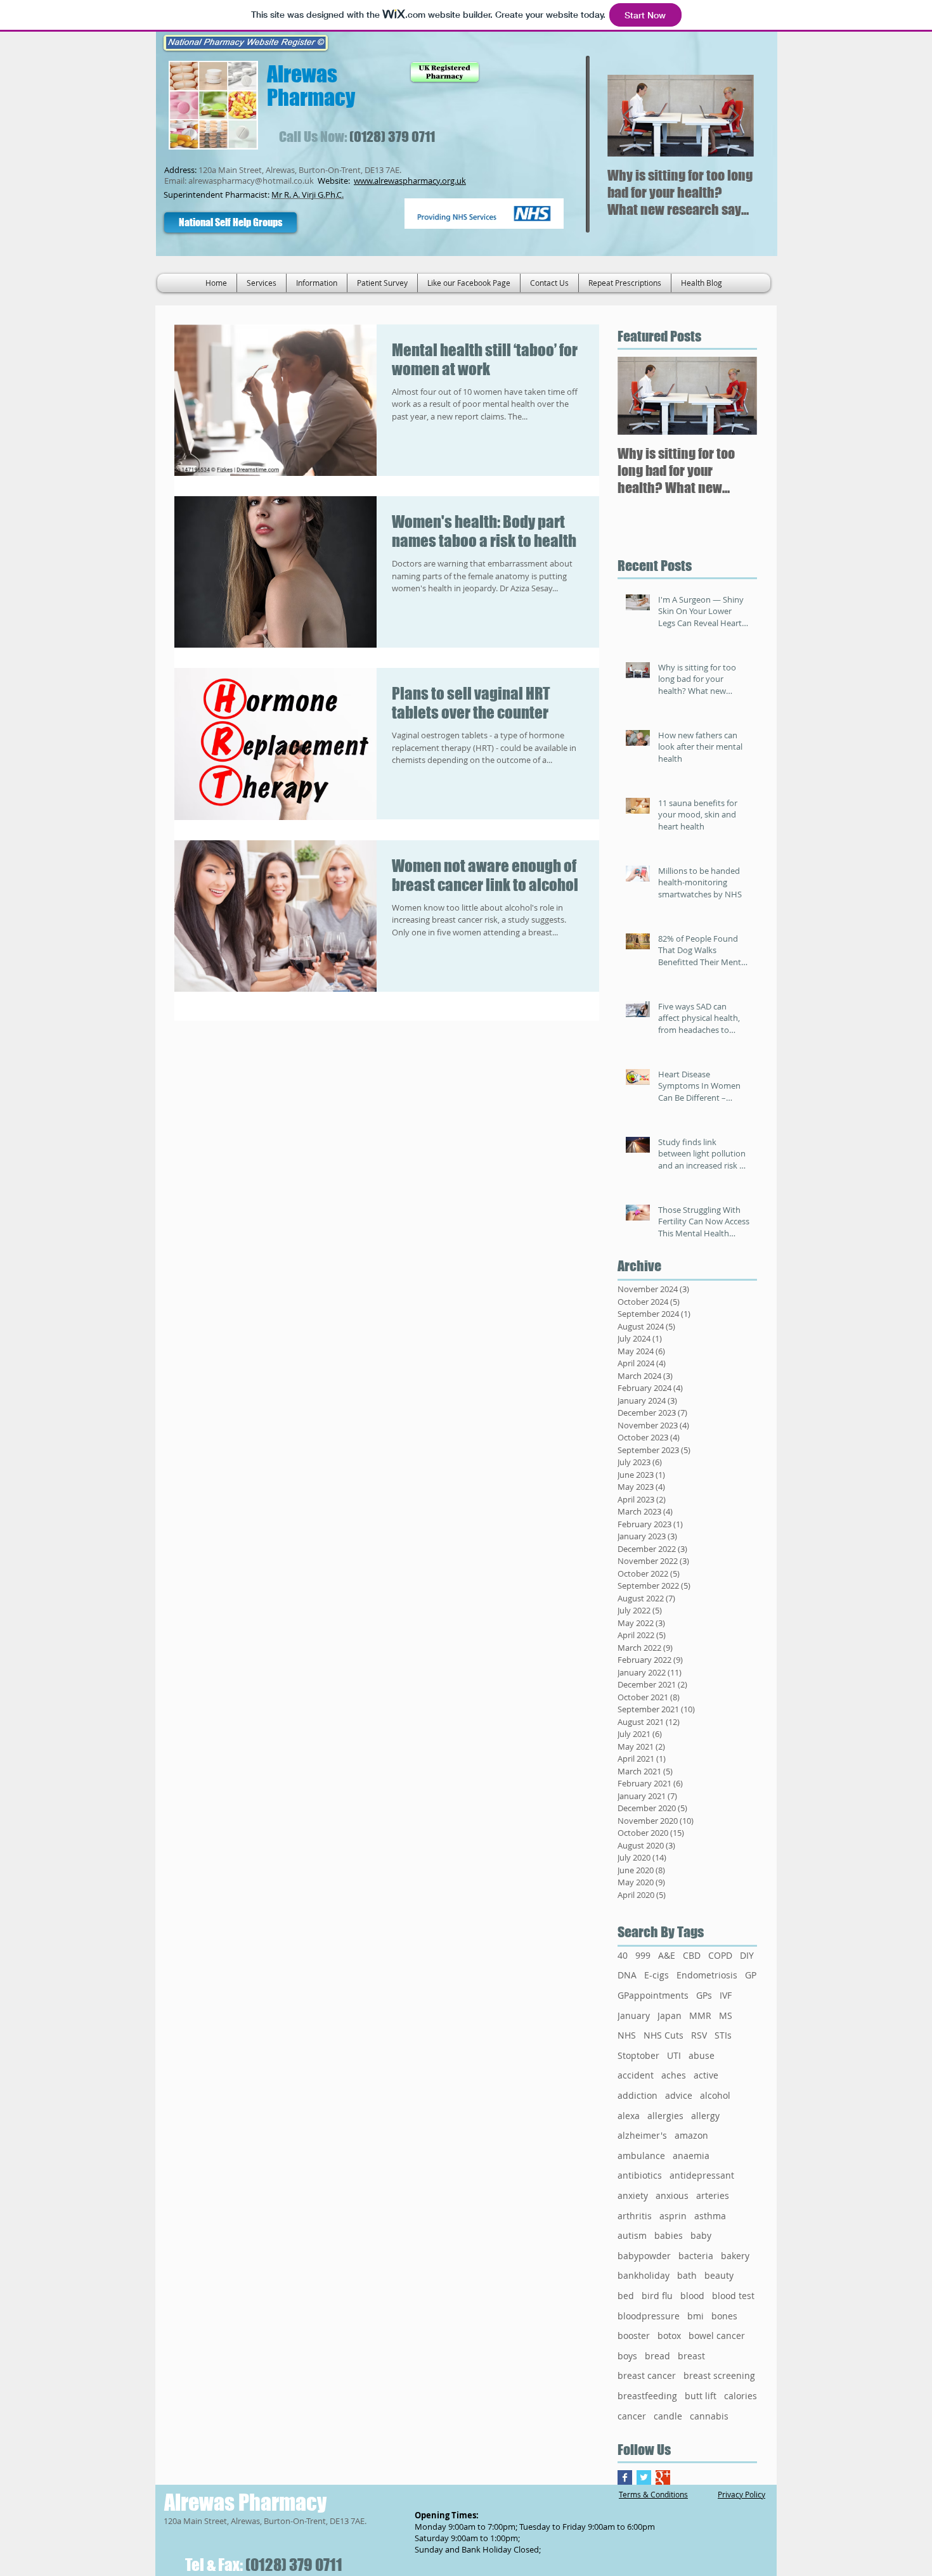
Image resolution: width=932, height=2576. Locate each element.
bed (626, 2296)
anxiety (633, 2195)
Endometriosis (707, 1975)
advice (679, 2095)
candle (668, 2416)
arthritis (635, 2216)
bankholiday (644, 2275)
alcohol (715, 2095)
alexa (629, 2116)
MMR (700, 2015)
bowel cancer (717, 2336)
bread (657, 2356)
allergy (705, 2116)
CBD (692, 1955)
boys (627, 2356)
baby (701, 2235)
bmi (696, 2316)
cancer (632, 2416)
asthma (710, 2216)
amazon (691, 2135)
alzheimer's (642, 2135)
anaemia (691, 2156)
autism (632, 2235)
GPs (704, 1995)
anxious (672, 2195)
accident (636, 2075)
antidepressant (702, 2175)
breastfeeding (647, 2396)
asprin (673, 2216)
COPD (720, 1955)
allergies (665, 2116)
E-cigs (657, 1975)
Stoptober (638, 2055)
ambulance (641, 2156)
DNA (627, 1975)
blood (692, 2296)
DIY (747, 1955)
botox (669, 2336)
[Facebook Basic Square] (625, 2477)
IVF (726, 1995)
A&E (667, 1955)
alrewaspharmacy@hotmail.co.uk (251, 181)
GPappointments (653, 1995)
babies (669, 2235)
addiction (638, 2095)
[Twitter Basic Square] (644, 2477)
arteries (713, 2195)
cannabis (709, 2416)
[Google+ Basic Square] (663, 2477)
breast (691, 2356)
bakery (735, 2256)
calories (741, 2396)
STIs (723, 2035)
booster (634, 2336)
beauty (719, 2275)
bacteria (696, 2256)
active (706, 2075)
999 (643, 1955)
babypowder (644, 2256)
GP (751, 1975)
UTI (674, 2055)
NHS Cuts (663, 2035)
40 (623, 1955)
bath (687, 2275)
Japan (670, 2015)
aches (674, 2075)
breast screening (719, 2375)
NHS (627, 2035)
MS (726, 2015)
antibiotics (640, 2175)
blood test (733, 2296)
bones (724, 2316)
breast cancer (647, 2375)
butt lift (701, 2396)
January (634, 2015)
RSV (699, 2035)
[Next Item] (734, 116)
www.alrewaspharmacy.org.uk (410, 181)
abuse (702, 2055)
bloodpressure (649, 2316)
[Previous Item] (628, 116)
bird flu (657, 2296)
